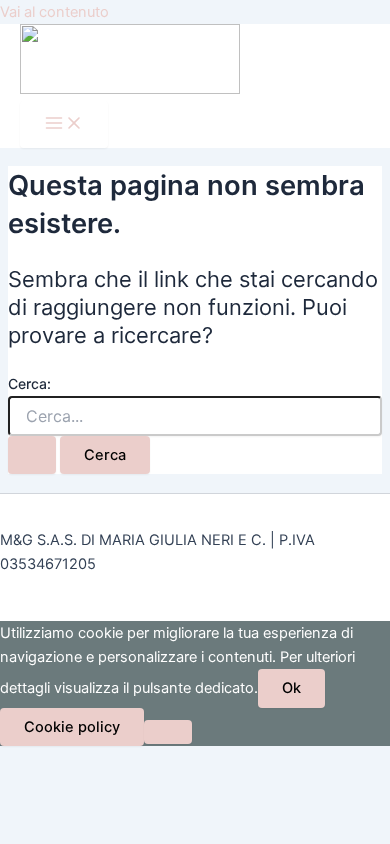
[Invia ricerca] (32, 455)
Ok (291, 688)
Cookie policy (72, 727)
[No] (168, 732)
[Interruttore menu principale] (64, 124)
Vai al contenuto (54, 12)
